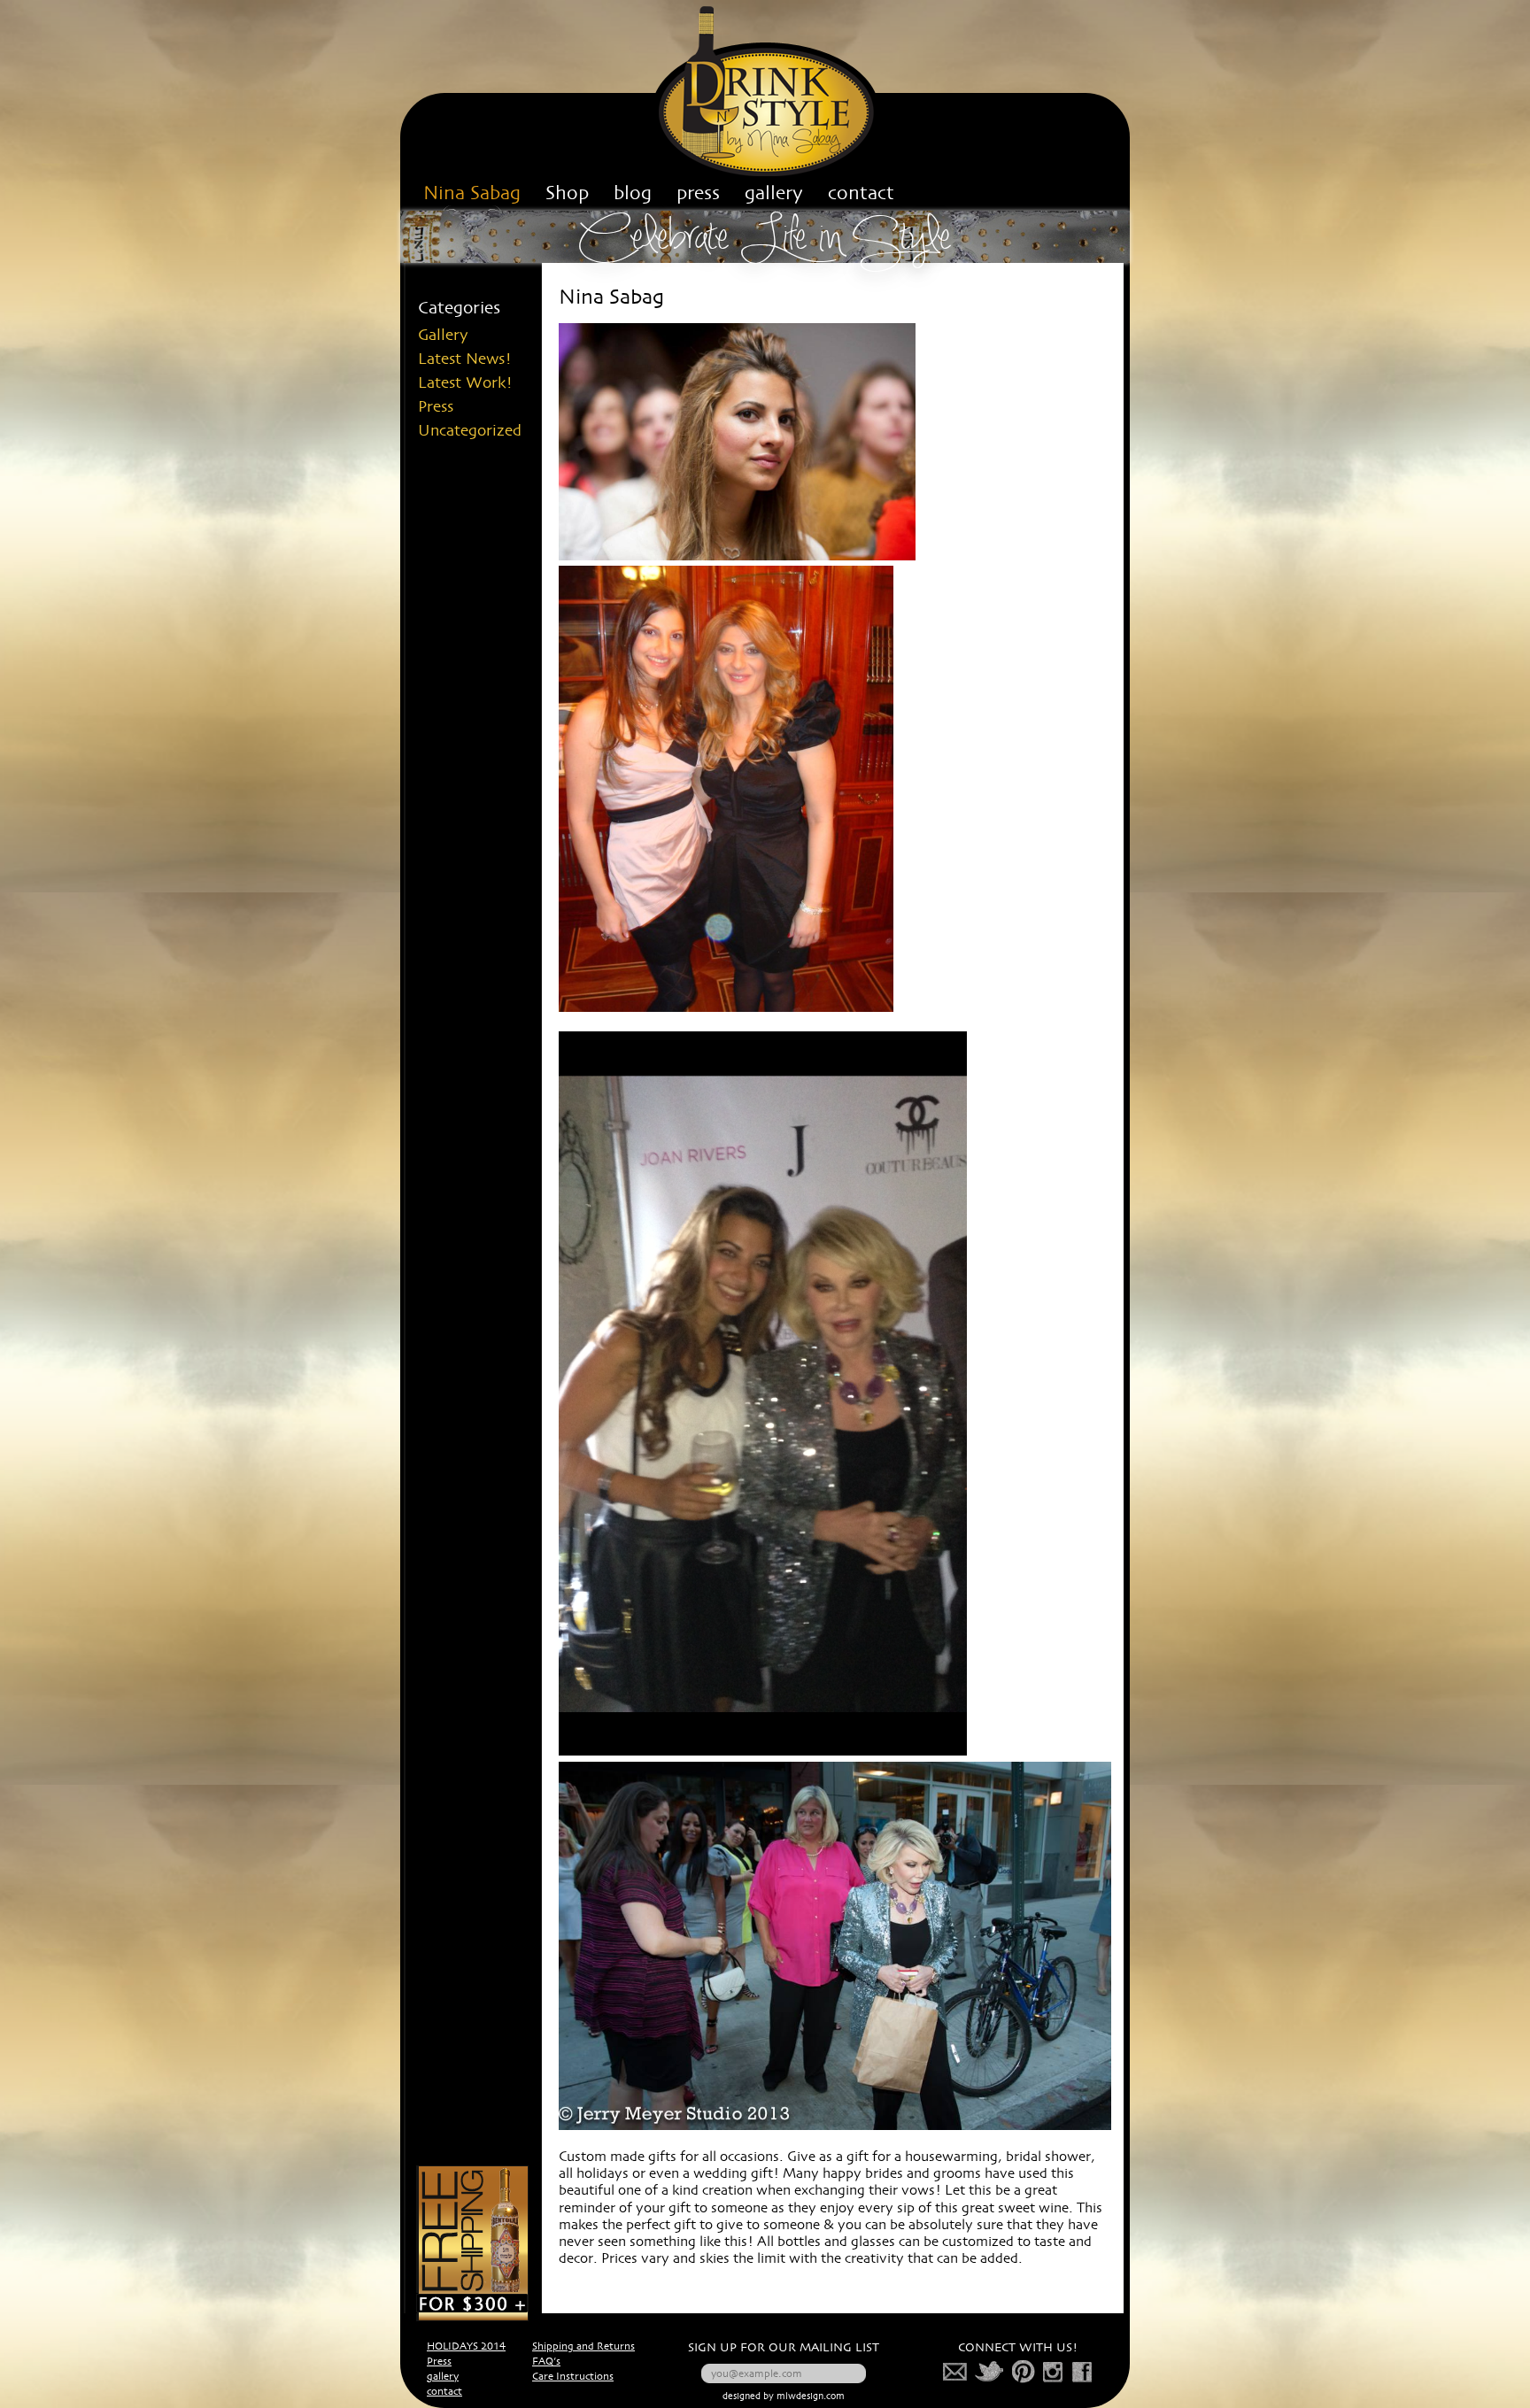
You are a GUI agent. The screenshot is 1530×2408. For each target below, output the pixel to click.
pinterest (1024, 2372)
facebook (1082, 2372)
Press (436, 407)
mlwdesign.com (811, 2397)
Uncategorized (470, 431)
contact (444, 2392)
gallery (443, 2377)
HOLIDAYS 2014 (466, 2347)
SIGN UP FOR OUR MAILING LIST (784, 2348)
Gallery (443, 336)
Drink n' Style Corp (765, 91)
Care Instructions (573, 2377)
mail (955, 2372)
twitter (990, 2372)
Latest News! (465, 359)
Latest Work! (465, 383)
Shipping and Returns (583, 2347)
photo (1054, 2372)
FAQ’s (546, 2362)
